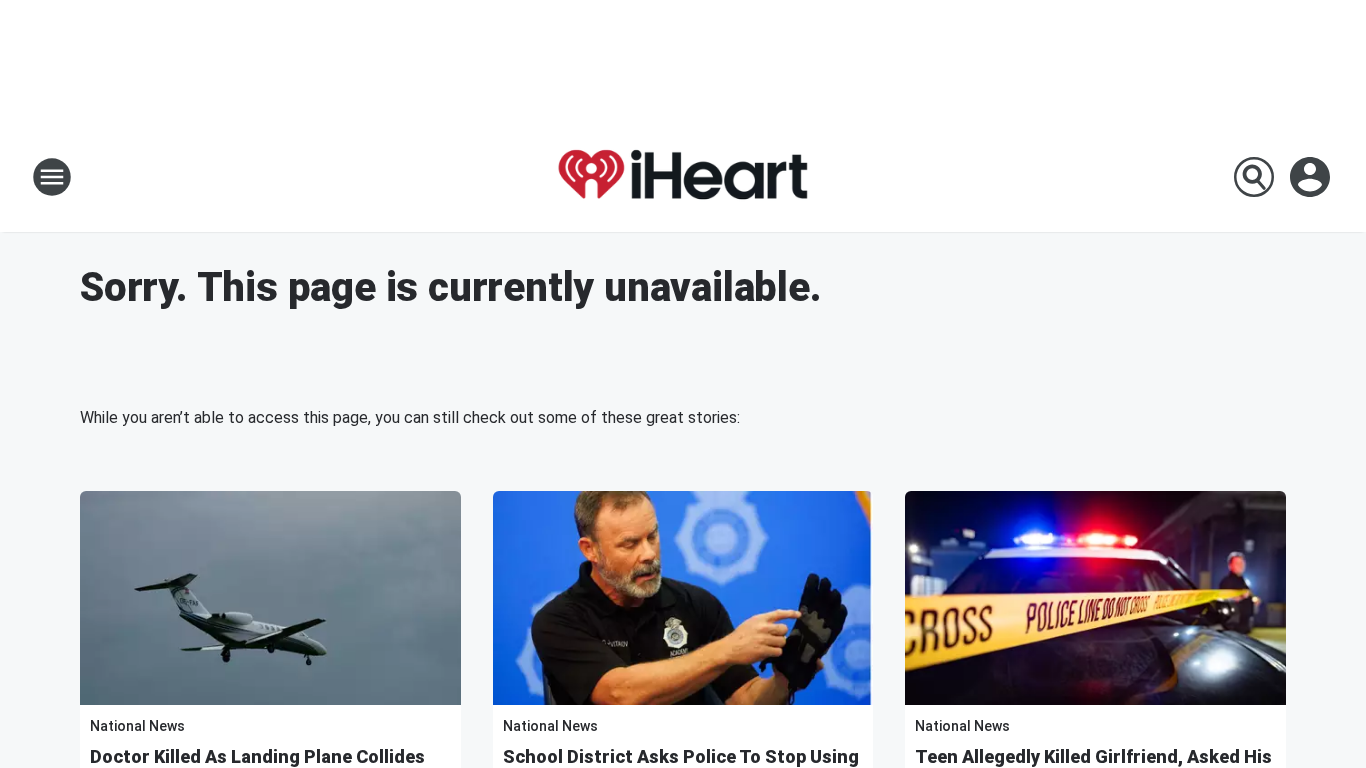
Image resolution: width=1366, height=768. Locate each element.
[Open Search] (1254, 177)
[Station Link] (683, 177)
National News (137, 726)
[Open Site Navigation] (52, 177)
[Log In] (1312, 177)
